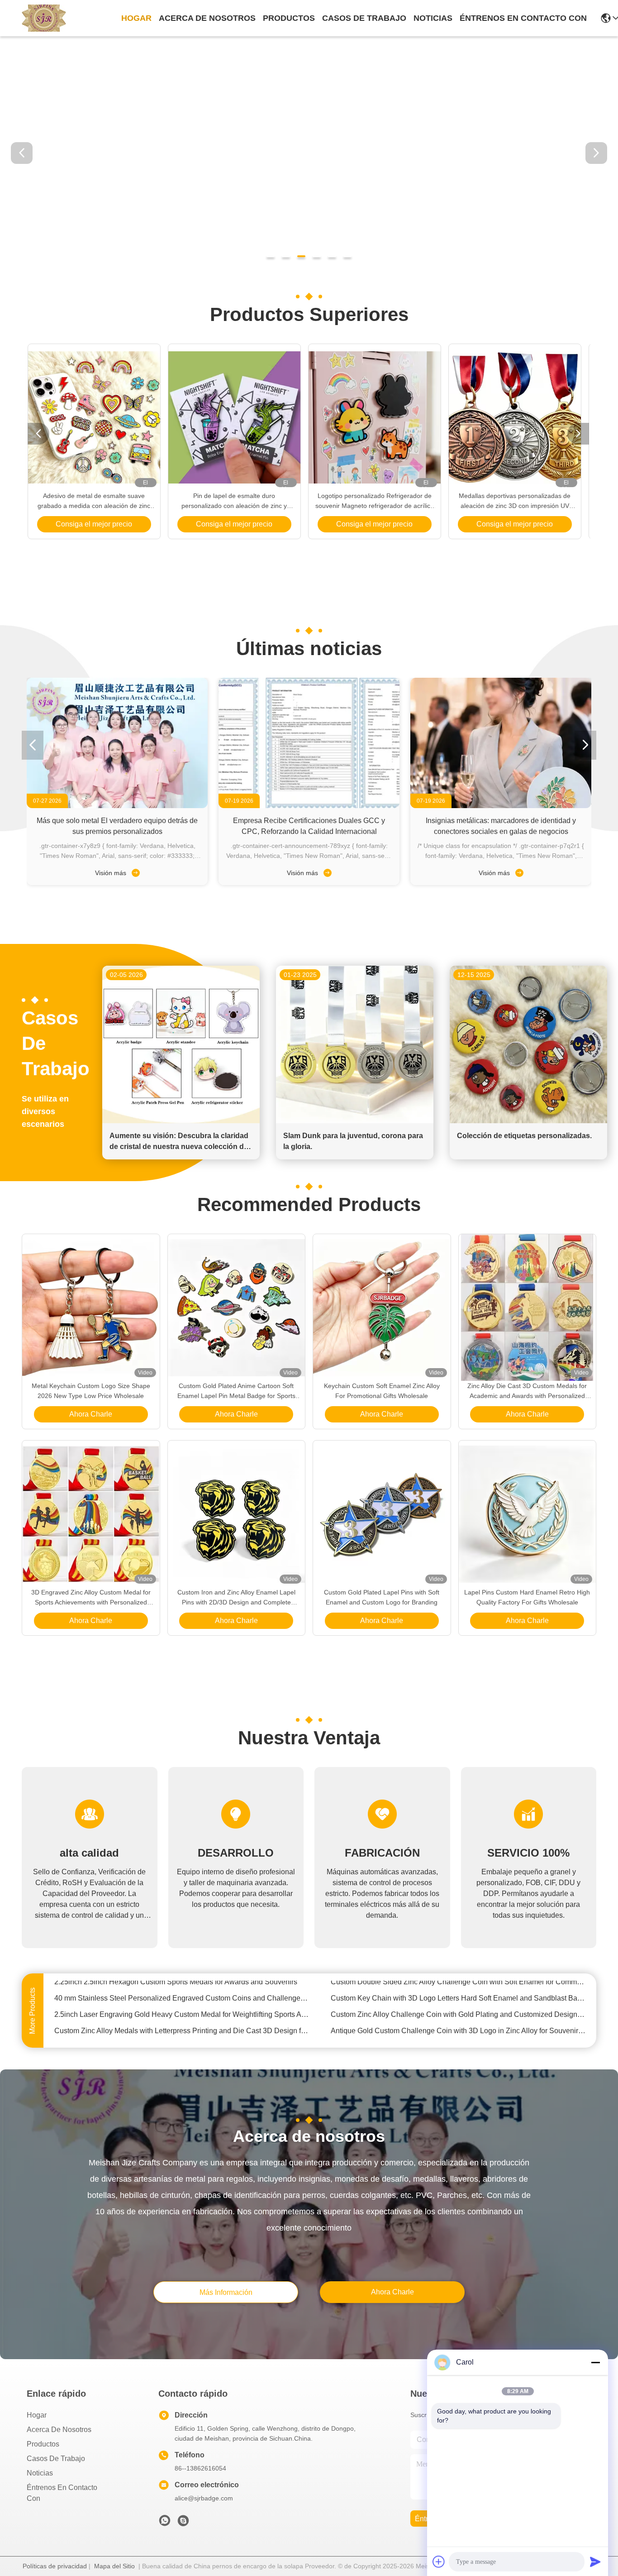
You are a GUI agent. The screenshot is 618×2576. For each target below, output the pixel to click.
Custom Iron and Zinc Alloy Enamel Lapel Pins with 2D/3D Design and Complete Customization (236, 1598)
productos (289, 18)
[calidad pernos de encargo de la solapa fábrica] (309, 266)
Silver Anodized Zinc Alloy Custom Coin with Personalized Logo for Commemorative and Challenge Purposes (458, 2025)
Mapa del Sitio (114, 2566)
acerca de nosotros (207, 18)
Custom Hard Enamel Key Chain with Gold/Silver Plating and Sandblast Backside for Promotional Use (182, 2025)
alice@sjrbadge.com (204, 2498)
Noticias (40, 2473)
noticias (433, 18)
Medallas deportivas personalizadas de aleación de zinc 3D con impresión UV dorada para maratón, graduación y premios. (515, 501)
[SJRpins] (183, 2523)
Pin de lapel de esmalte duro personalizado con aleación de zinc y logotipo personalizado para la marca (234, 501)
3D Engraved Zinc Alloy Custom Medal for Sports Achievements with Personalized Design (91, 1598)
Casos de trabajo (56, 2459)
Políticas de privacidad (55, 2566)
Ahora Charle (91, 1414)
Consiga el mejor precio (94, 524)
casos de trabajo (364, 18)
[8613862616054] (165, 2523)
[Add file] (439, 2562)
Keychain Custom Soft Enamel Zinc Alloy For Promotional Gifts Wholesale (382, 1391)
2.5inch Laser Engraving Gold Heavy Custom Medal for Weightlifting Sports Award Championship (182, 1992)
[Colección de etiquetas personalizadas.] (528, 1121)
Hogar (136, 18)
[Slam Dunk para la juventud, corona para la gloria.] (355, 1121)
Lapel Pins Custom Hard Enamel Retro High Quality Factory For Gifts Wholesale (527, 1597)
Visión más (112, 873)
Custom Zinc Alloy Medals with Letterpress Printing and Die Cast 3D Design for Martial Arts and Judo (182, 2009)
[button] (271, 256)
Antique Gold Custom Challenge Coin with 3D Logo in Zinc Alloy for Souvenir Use (458, 2009)
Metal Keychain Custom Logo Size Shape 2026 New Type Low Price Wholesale (91, 1391)
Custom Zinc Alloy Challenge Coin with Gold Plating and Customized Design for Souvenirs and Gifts (458, 1992)
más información (226, 2292)
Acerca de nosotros (59, 2430)
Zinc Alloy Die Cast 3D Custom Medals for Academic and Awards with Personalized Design (527, 1391)
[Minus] (595, 2362)
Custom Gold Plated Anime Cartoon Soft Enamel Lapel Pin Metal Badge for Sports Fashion (236, 1391)
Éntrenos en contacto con (523, 18)
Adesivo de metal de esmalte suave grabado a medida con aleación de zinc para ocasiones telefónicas (94, 501)
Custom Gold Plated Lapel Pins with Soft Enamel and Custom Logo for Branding (382, 1597)
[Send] (595, 2562)
